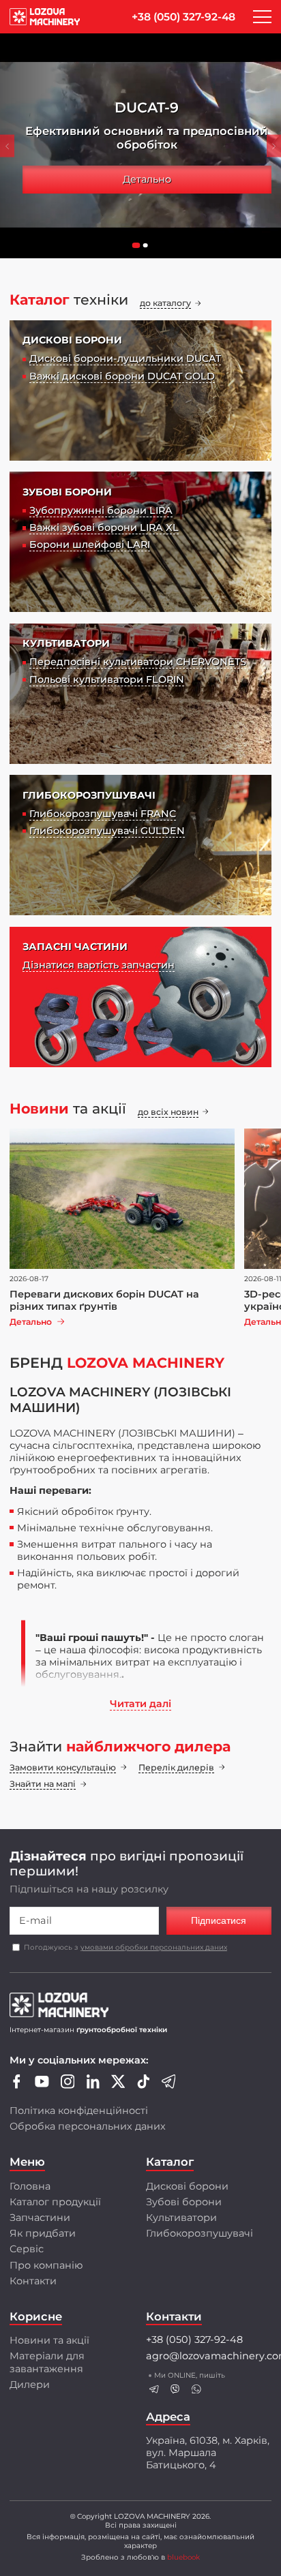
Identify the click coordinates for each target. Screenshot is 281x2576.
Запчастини (40, 2218)
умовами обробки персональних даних (154, 1947)
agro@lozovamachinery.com (209, 2356)
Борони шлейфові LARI (90, 545)
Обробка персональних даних (88, 2126)
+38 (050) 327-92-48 (183, 17)
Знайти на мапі (43, 1784)
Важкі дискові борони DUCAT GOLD (122, 376)
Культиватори (181, 2218)
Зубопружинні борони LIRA (101, 510)
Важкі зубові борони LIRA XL (104, 527)
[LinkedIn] (93, 2085)
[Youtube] (42, 2085)
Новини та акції (49, 2340)
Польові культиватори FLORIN (107, 679)
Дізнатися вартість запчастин (99, 965)
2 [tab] (149, 249)
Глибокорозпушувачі (199, 2233)
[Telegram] (169, 2085)
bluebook (183, 2557)
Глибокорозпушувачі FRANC (103, 814)
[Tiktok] (144, 2085)
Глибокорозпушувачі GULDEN (107, 831)
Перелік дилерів (176, 1767)
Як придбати (43, 2233)
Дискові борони (187, 2186)
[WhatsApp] (196, 2389)
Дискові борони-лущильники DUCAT (125, 358)
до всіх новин (168, 1112)
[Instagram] (68, 2085)
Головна (30, 2186)
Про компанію (46, 2265)
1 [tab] (140, 249)
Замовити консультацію (63, 1767)
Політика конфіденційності (79, 2111)
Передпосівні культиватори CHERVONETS (138, 662)
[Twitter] (118, 2085)
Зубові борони (184, 2202)
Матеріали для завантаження (47, 2362)
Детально (147, 179)
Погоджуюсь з (125, 1947)
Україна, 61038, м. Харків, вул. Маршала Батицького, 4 (208, 2453)
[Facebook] (17, 2085)
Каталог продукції (55, 2202)
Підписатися (219, 1920)
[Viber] (176, 2389)
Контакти (33, 2281)
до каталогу (165, 303)
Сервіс (27, 2249)
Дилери (30, 2385)
